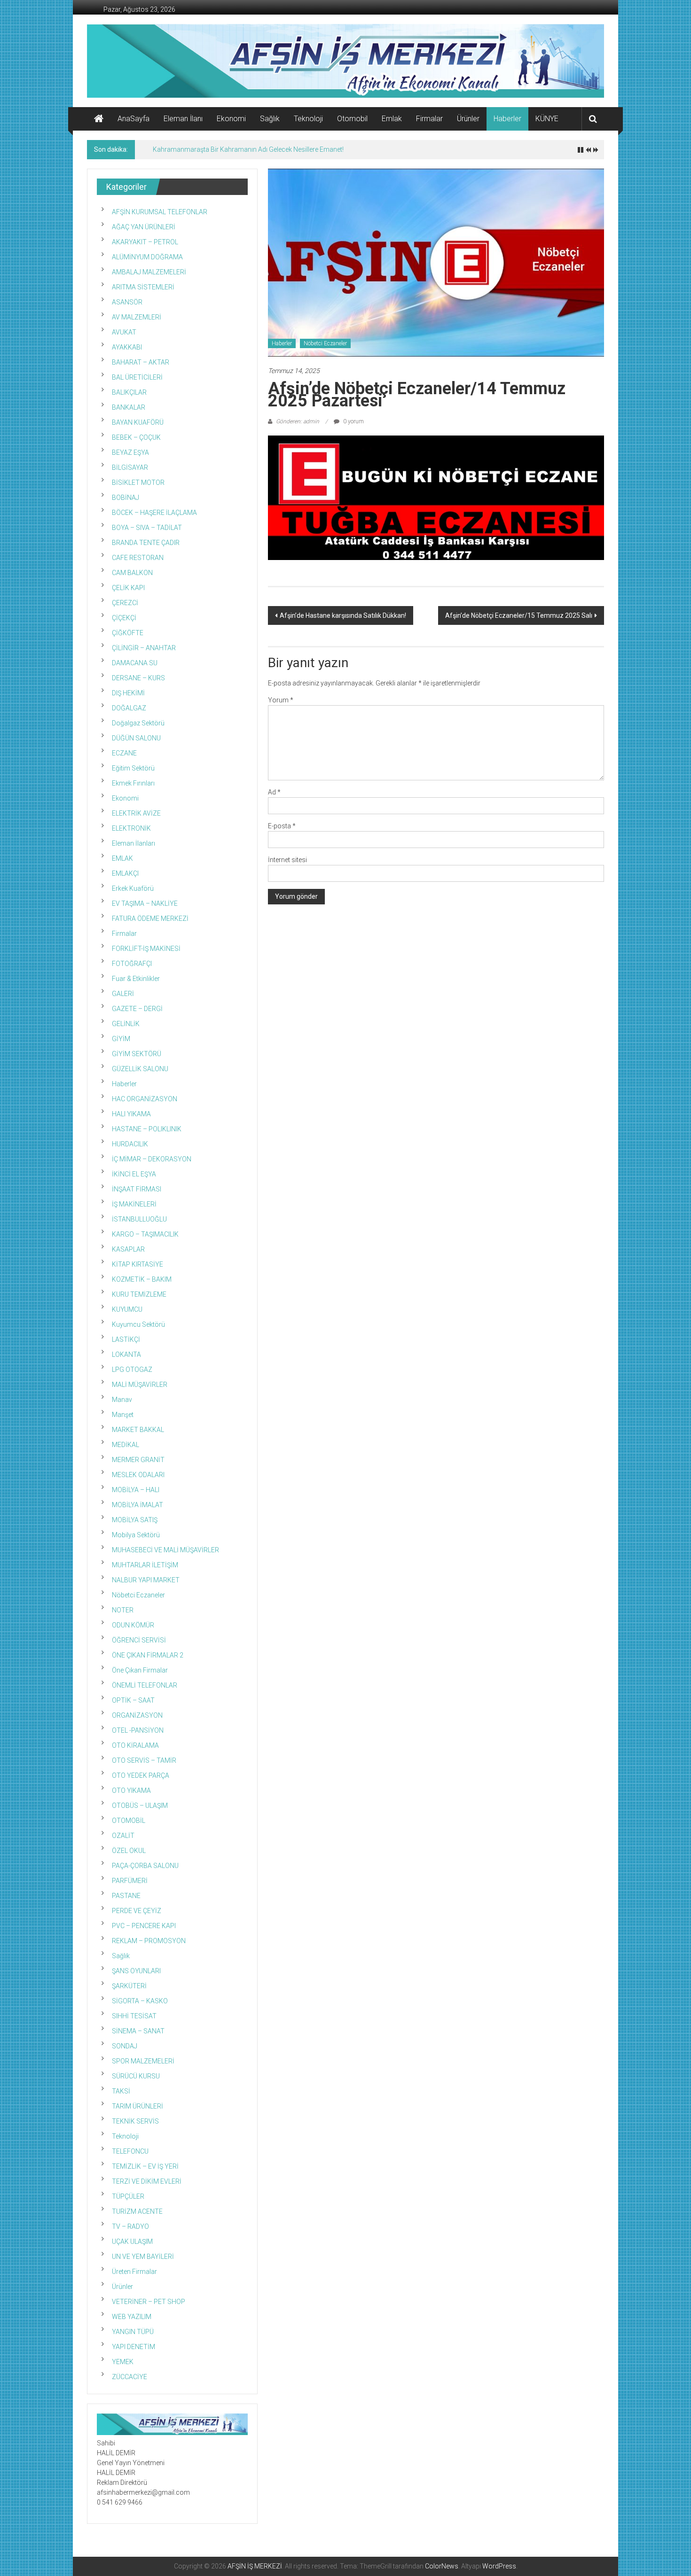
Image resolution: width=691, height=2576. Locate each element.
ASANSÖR (127, 302)
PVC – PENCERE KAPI (144, 1926)
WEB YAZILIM (132, 2317)
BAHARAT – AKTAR (141, 362)
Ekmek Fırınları (133, 783)
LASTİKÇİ (126, 1339)
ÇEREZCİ (125, 603)
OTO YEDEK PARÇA (141, 1775)
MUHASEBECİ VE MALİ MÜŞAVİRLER (165, 1550)
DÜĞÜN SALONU (136, 738)
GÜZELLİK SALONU (140, 1069)
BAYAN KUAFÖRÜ (138, 422)
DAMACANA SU (135, 663)
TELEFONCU (130, 2151)
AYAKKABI (127, 347)
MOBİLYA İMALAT (137, 1505)
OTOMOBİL (129, 1821)
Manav (122, 1400)
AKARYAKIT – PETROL (145, 242)
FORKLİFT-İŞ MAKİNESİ (146, 949)
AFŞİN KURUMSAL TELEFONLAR (160, 212)
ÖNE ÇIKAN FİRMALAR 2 (148, 1655)
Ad (274, 792)
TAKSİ (121, 2091)
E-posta (282, 826)
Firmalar (429, 119)
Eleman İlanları (133, 843)
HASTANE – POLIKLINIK (147, 1129)
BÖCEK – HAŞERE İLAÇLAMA (154, 513)
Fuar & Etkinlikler (136, 979)
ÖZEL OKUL (129, 1851)
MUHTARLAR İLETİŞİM (145, 1565)
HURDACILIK (130, 1144)
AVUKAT (124, 332)
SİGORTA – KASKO (140, 2001)
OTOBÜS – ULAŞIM (140, 1806)
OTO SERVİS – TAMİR (144, 1760)
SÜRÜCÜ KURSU (136, 2076)
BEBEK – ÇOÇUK (136, 437)
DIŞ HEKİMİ (128, 693)
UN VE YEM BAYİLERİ (143, 2257)
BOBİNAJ (126, 498)
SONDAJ (125, 2046)
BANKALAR (129, 407)
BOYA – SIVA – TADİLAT (147, 528)
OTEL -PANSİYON (138, 1730)
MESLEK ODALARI (138, 1475)
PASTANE (126, 1896)
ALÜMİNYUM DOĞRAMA (147, 257)
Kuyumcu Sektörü (138, 1324)
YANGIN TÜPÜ (133, 2332)
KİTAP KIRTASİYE (137, 1264)
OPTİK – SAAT (133, 1700)
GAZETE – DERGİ (137, 1009)
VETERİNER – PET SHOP (149, 2302)
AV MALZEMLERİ (137, 317)
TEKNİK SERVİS (135, 2121)
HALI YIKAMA (131, 1114)
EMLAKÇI (125, 873)
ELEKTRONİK (131, 828)
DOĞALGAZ (129, 708)
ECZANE (124, 753)
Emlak (392, 119)
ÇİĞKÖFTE (128, 633)
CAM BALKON (132, 573)
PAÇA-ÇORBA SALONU (145, 1866)
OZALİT (123, 1836)
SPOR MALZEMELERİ (143, 2061)
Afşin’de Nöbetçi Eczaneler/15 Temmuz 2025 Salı (519, 615)
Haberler (507, 119)
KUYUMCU (127, 1309)
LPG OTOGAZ (132, 1370)
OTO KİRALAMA (135, 1745)
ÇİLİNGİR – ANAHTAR (144, 648)
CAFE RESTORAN (138, 558)
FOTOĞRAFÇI (132, 964)
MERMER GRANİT (138, 1460)
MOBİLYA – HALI (136, 1490)
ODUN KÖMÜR (133, 1625)
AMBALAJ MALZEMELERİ (149, 272)
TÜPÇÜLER (128, 2196)
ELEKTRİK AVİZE (136, 813)
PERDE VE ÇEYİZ (137, 1911)
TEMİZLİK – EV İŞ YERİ (145, 2166)
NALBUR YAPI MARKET (146, 1580)
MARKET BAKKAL (138, 1430)
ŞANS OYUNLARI (136, 1971)
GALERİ (123, 994)
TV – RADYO (130, 2226)
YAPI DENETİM (133, 2347)
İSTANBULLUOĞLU (139, 1219)
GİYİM (121, 1039)
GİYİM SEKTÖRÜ (137, 1054)
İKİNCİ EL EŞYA (134, 1174)
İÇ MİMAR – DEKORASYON (152, 1159)
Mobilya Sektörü (136, 1535)
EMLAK (122, 858)
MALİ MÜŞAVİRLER (140, 1385)
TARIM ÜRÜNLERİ (137, 2106)
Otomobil (352, 119)
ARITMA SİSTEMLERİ (143, 287)
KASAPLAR (128, 1249)
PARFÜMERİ (130, 1881)
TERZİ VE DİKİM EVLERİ (147, 2181)
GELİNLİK (126, 1024)
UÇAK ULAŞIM (132, 2241)
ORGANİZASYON (137, 1715)
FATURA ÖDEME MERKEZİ (150, 918)
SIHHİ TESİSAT (134, 2016)
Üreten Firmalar (134, 2272)
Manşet (123, 1415)
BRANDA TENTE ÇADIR (146, 543)
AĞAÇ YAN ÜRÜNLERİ (144, 227)
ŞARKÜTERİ (129, 1986)
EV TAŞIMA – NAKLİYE (145, 903)
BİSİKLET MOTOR (138, 483)
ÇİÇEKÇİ (124, 618)
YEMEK (123, 2362)
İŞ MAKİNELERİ (134, 1204)
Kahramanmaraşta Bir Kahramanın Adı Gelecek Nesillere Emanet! (248, 149)
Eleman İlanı (183, 119)
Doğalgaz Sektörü (138, 723)
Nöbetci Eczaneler (325, 343)
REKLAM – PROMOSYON (149, 1941)
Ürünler (468, 119)
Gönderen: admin (298, 421)
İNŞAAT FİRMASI (137, 1189)
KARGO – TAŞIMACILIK (145, 1234)
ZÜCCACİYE (130, 2377)
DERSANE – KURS (138, 678)
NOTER (123, 1610)
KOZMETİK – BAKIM (142, 1279)
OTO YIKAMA (131, 1790)
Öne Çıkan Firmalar (140, 1670)
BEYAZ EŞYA (130, 452)
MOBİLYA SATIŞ (135, 1520)
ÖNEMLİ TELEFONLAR (145, 1685)
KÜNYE (547, 119)
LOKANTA (126, 1354)
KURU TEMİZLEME (139, 1294)
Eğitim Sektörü (133, 768)
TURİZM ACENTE (137, 2211)
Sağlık (270, 119)
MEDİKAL (126, 1445)
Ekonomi (231, 119)
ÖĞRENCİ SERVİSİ (139, 1640)
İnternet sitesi (287, 860)
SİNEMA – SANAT (138, 2031)
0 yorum (353, 421)
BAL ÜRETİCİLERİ (137, 377)
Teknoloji (308, 119)
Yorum (281, 700)
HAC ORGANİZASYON (145, 1099)
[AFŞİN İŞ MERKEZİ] (99, 119)
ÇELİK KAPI (128, 588)
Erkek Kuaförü (133, 888)
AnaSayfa (133, 119)
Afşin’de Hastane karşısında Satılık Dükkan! (343, 615)
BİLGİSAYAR (130, 467)
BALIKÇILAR (129, 392)
